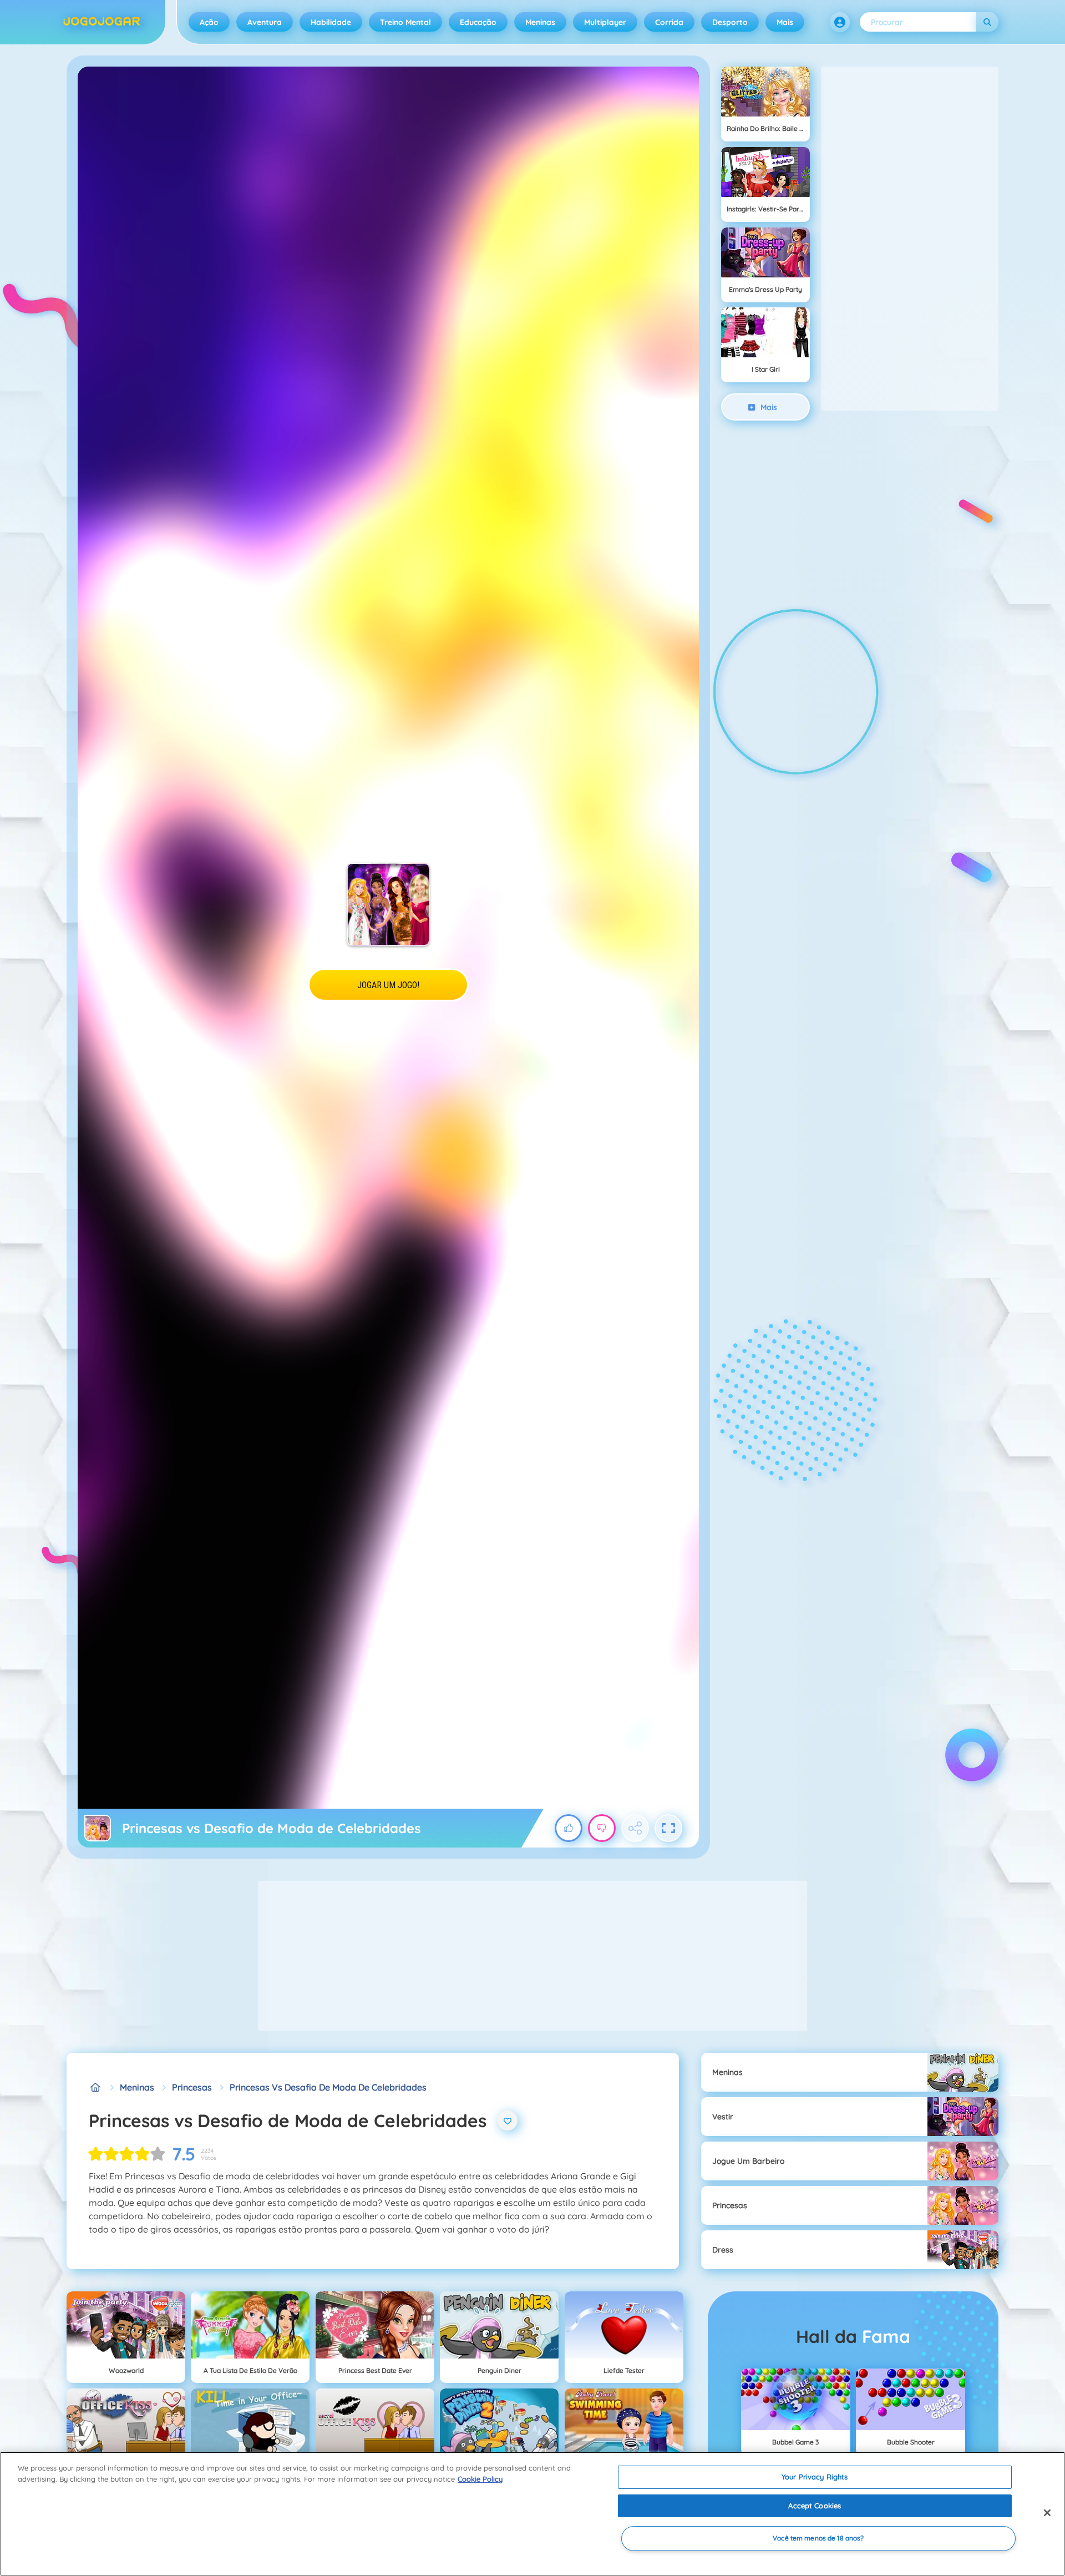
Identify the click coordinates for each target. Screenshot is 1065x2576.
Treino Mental (405, 22)
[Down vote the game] (602, 1828)
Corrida (669, 22)
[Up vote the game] (569, 1828)
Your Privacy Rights (815, 2477)
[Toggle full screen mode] (668, 1828)
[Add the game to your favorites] (508, 2120)
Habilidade (331, 22)
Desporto (730, 22)
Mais (785, 22)
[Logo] (102, 22)
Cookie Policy (480, 2479)
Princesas (192, 2087)
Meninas (540, 22)
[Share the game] (635, 1828)
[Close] (1047, 2513)
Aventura (265, 22)
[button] (840, 22)
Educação (478, 22)
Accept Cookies (815, 2506)
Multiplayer (605, 22)
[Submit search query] (987, 22)
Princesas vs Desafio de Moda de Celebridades (328, 2087)
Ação (209, 22)
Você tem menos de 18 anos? (818, 2539)
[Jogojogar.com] (95, 2087)
